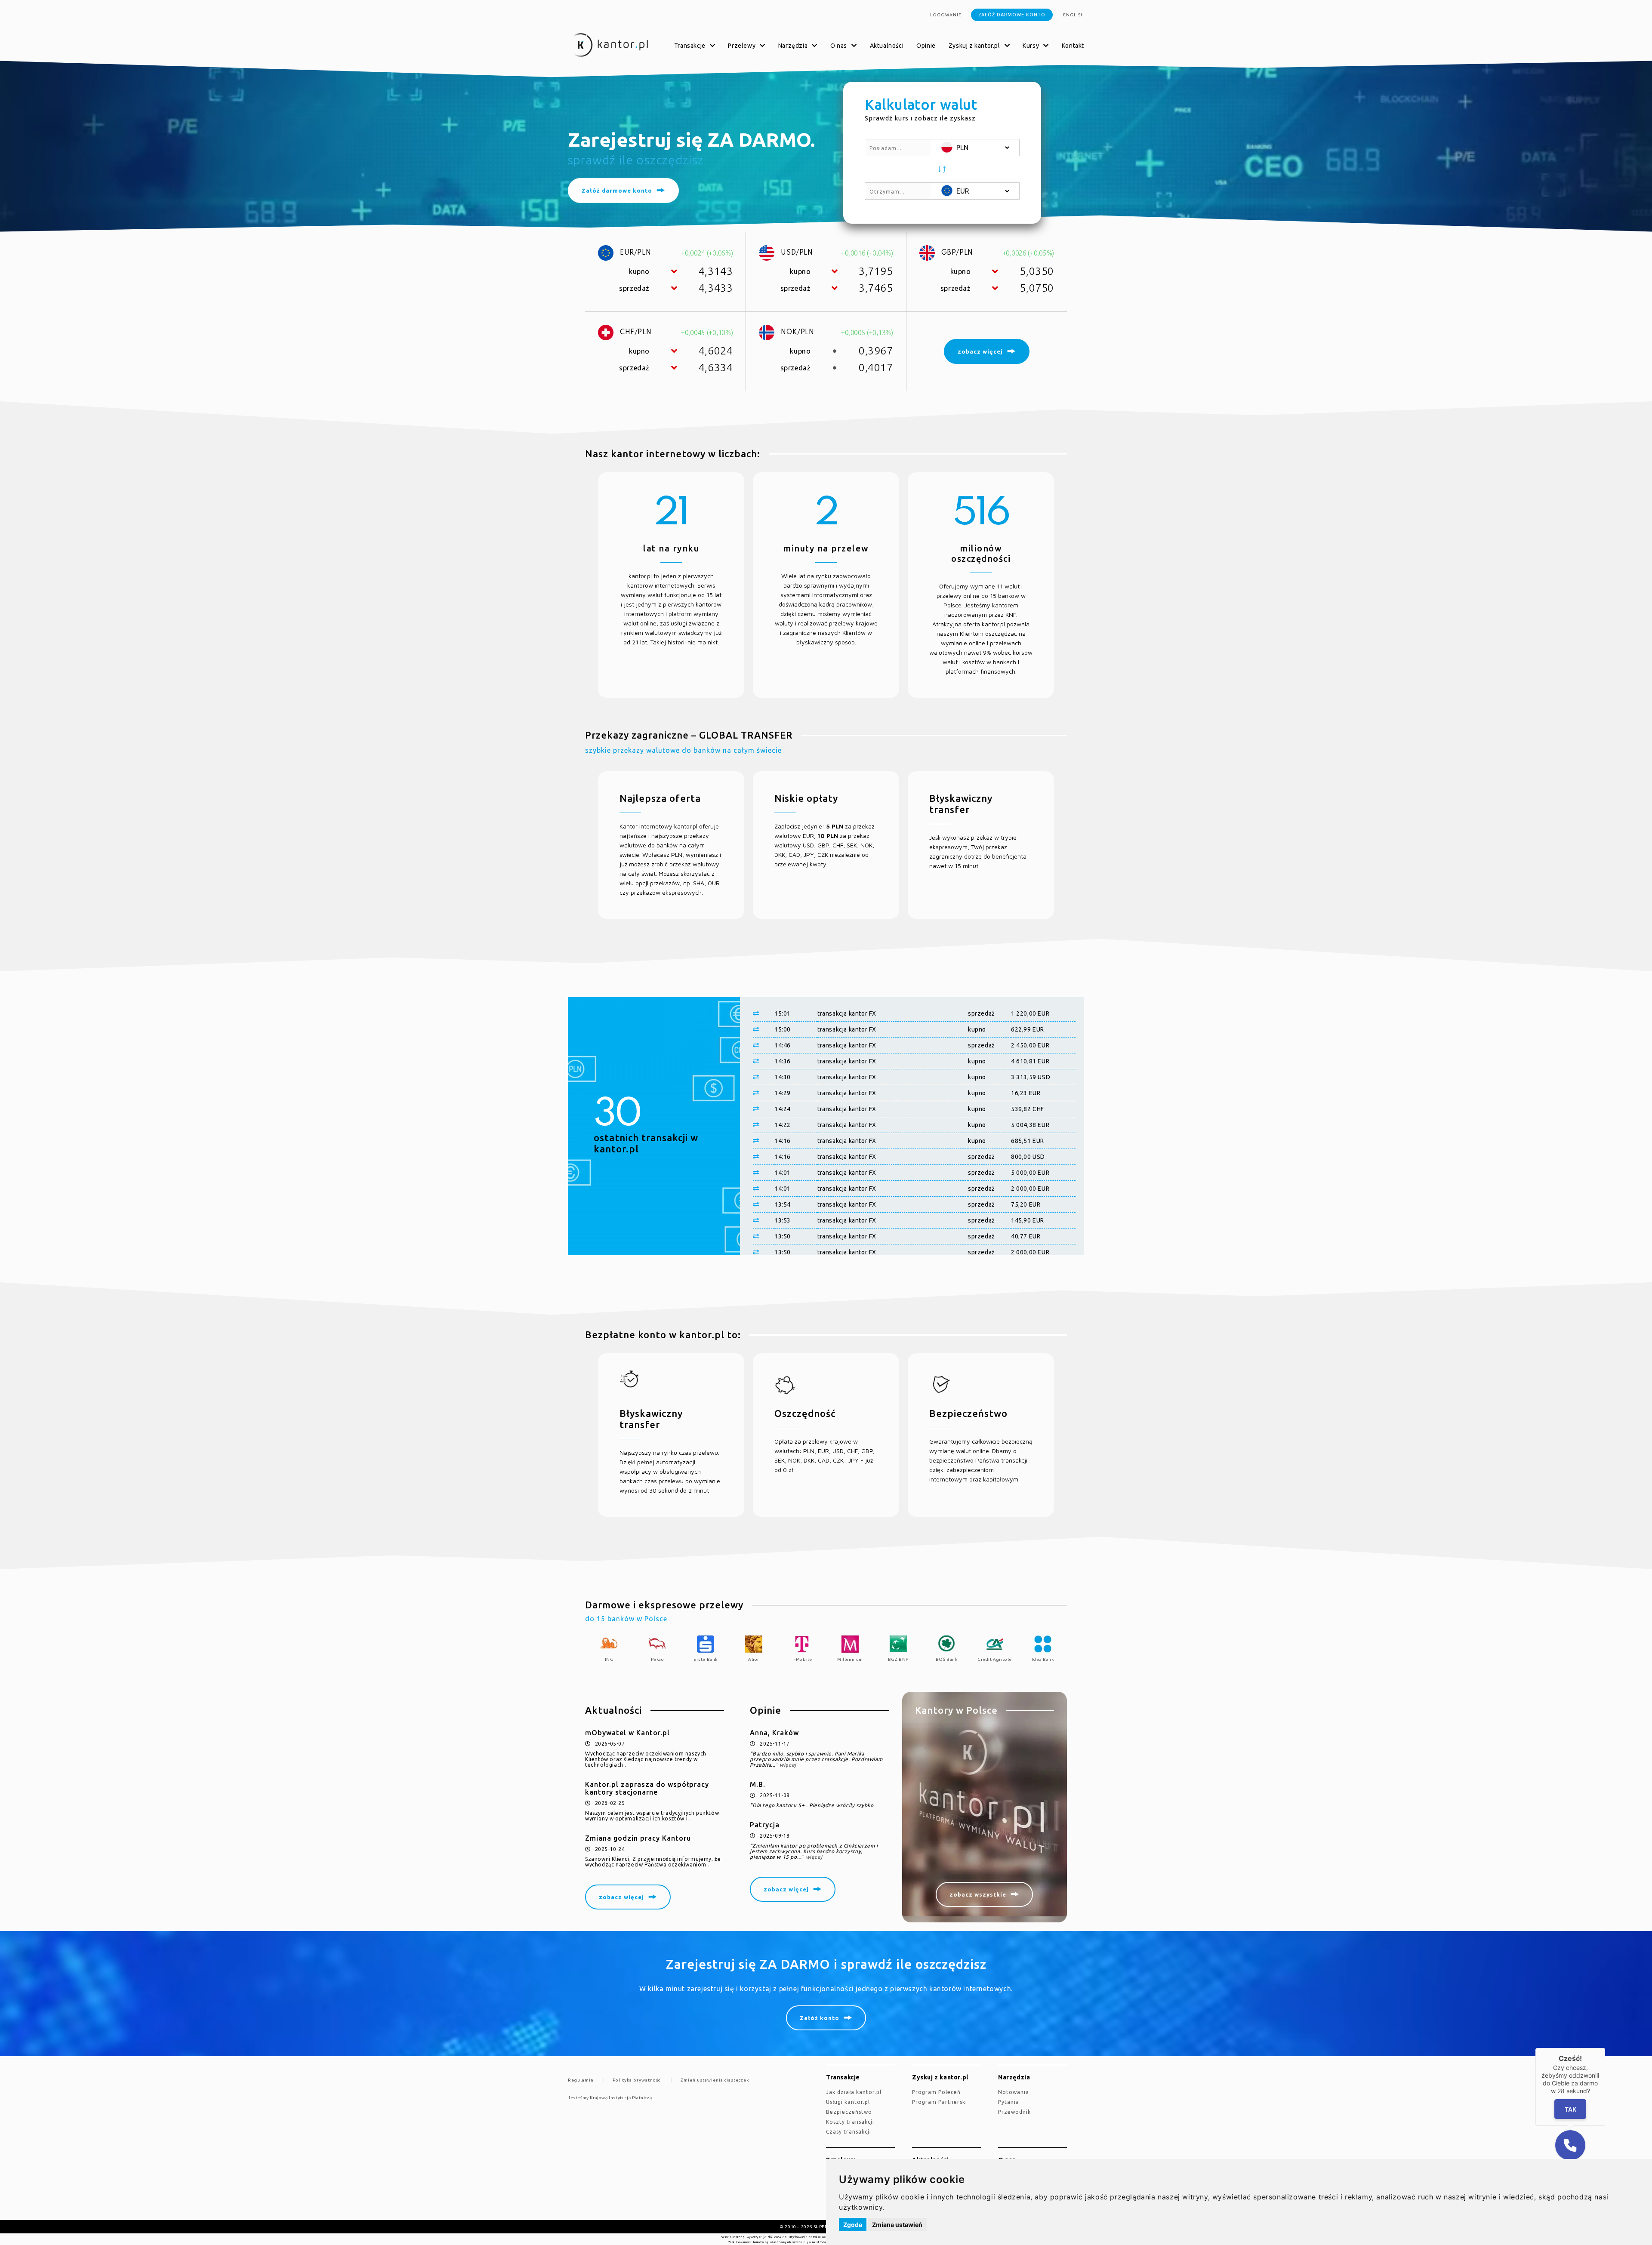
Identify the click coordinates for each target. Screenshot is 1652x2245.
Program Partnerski (940, 2102)
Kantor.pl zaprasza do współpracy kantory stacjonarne (647, 1788)
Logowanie (946, 15)
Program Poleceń (936, 2092)
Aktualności (887, 46)
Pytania (1009, 2102)
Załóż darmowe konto (1012, 15)
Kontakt (1073, 46)
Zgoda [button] (853, 2225)
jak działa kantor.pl (854, 2092)
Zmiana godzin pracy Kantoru (638, 1838)
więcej (788, 1765)
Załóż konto (820, 2018)
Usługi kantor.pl (848, 2102)
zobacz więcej (621, 1897)
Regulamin (581, 2080)
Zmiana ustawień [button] (897, 2225)
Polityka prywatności (637, 2080)
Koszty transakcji (850, 2122)
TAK (1570, 2109)
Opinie (926, 46)
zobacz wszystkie (978, 1894)
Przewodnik (1014, 2112)
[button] (942, 169)
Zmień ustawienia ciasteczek (715, 2080)
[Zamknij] (1605, 2048)
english (1074, 15)
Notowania (1014, 2092)
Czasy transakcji (849, 2132)
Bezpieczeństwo (849, 2112)
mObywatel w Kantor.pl (627, 1733)
